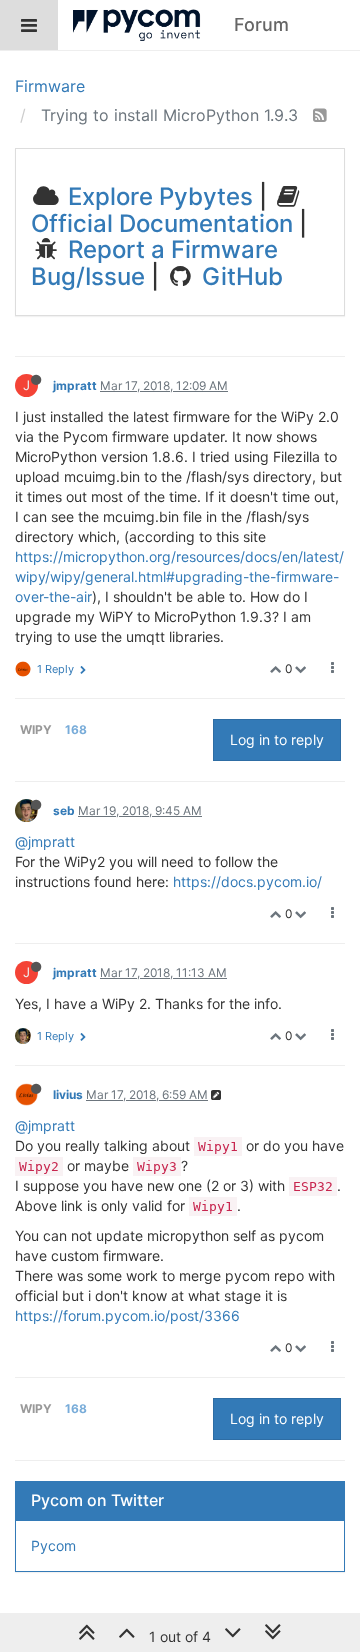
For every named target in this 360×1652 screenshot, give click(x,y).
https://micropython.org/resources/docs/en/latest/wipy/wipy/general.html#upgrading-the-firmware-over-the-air (179, 576)
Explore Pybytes (157, 196)
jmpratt (75, 385)
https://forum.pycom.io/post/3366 (127, 1315)
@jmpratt (45, 841)
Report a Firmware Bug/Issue (154, 262)
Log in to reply (277, 739)
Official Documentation (162, 223)
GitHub (239, 276)
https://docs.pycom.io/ (247, 881)
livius (68, 1094)
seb (64, 810)
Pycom (53, 1545)
